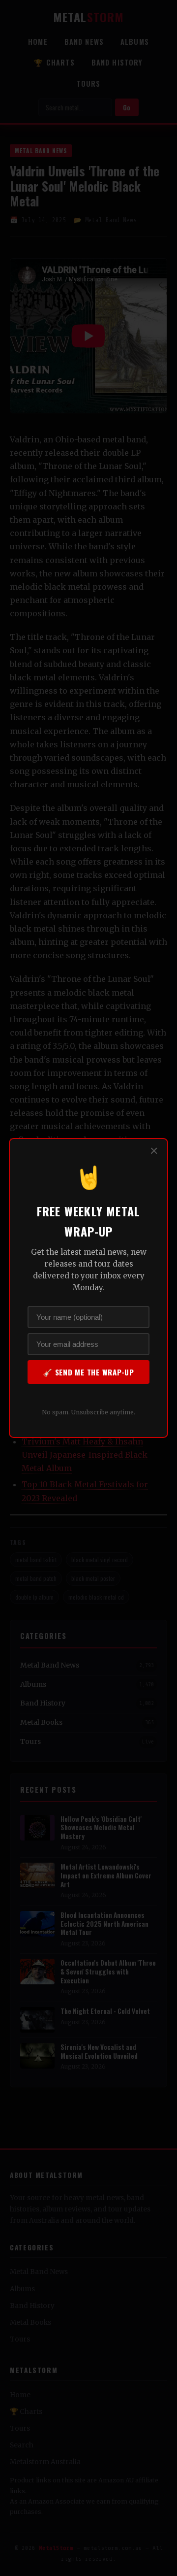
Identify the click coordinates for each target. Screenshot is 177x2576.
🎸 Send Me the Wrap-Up (88, 1372)
